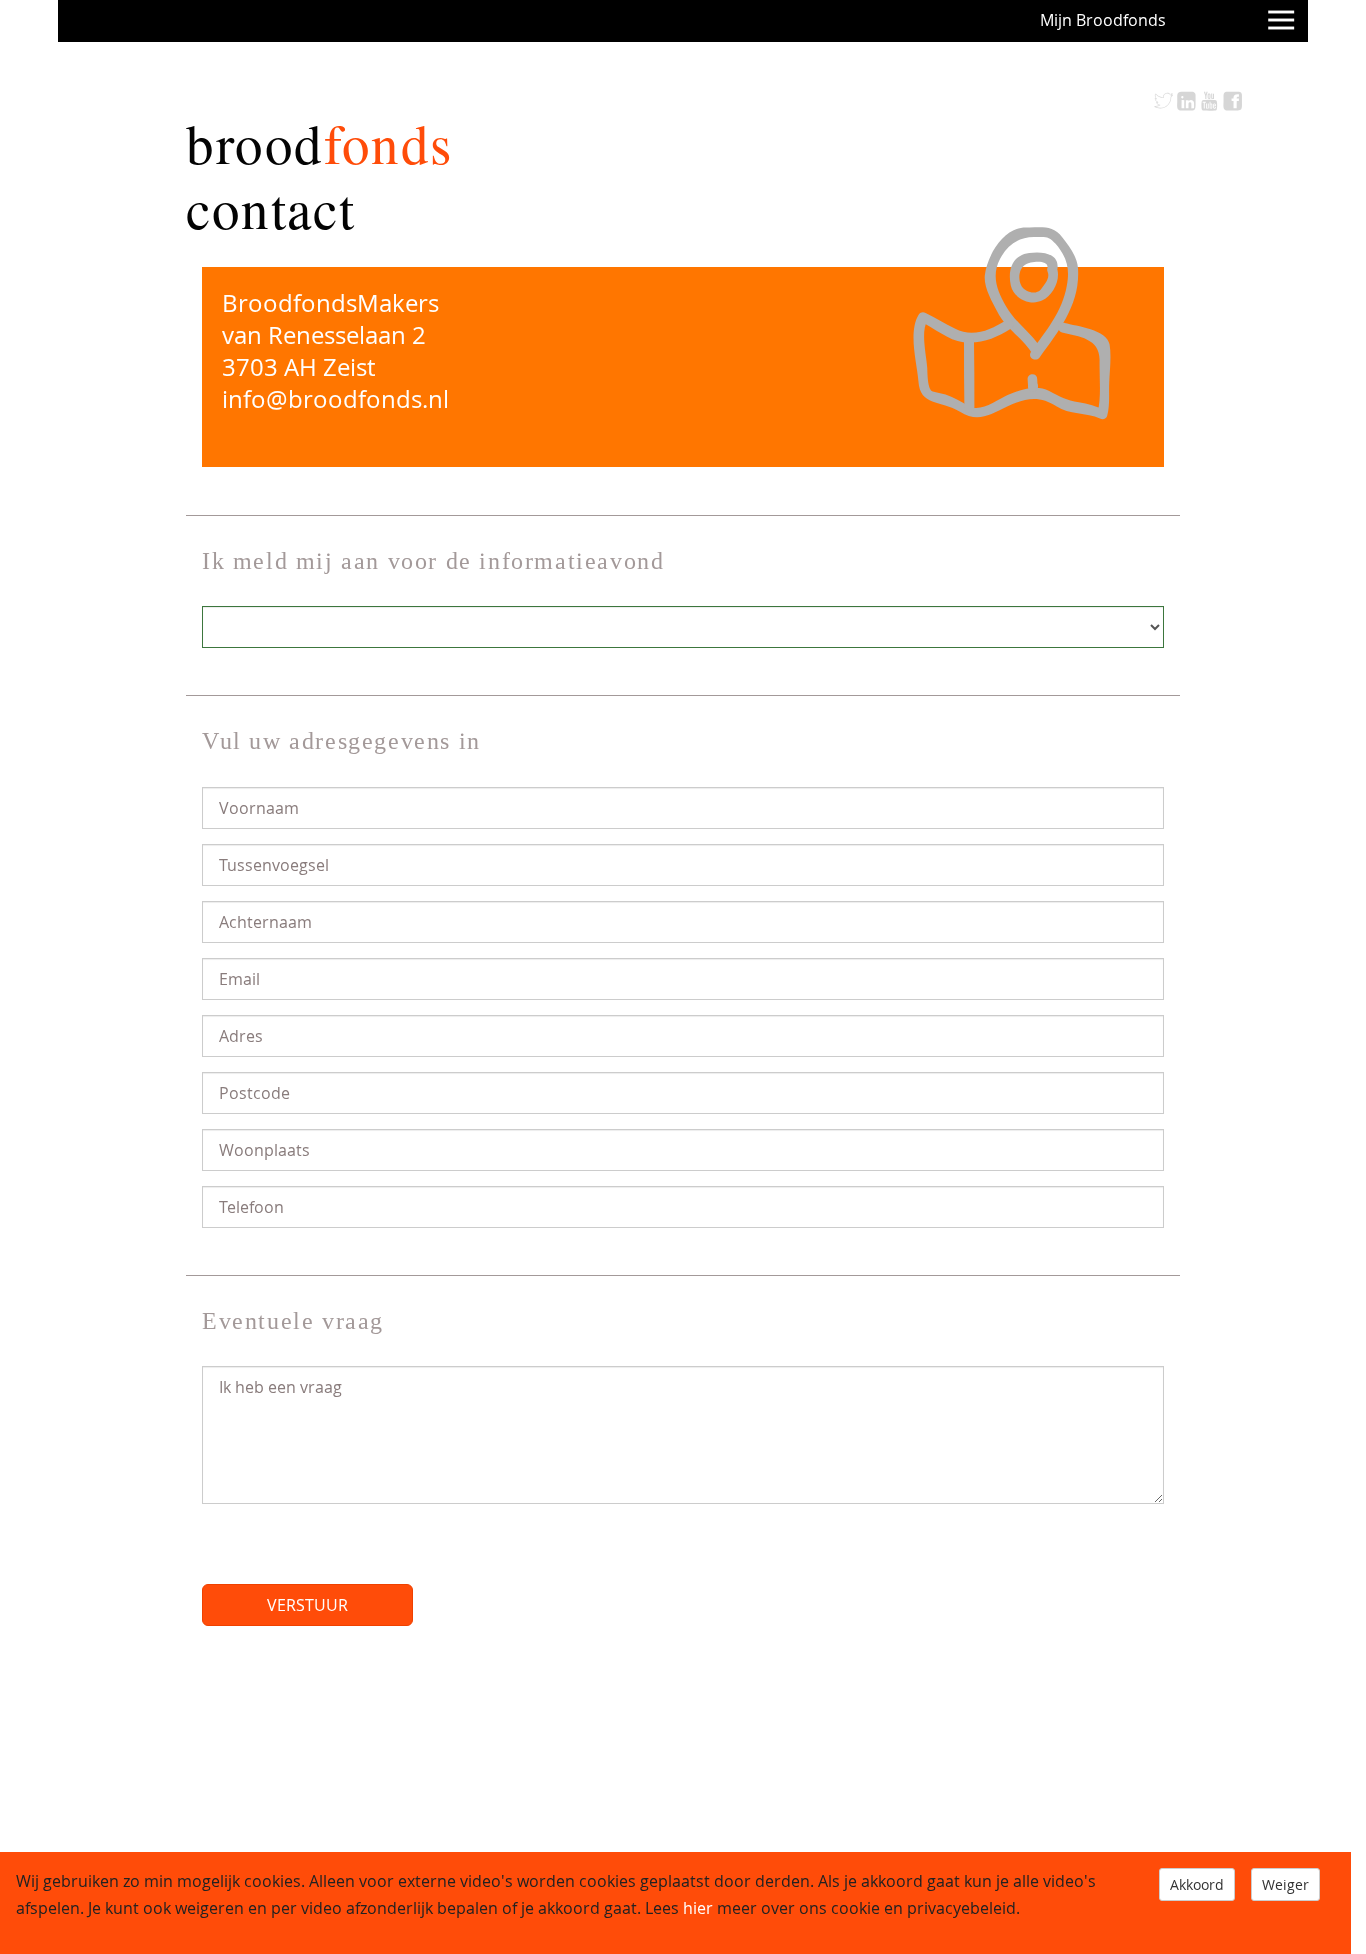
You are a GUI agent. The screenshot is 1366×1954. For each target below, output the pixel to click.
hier (698, 1908)
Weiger (1285, 1884)
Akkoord (1197, 1884)
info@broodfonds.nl (335, 399)
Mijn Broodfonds (1103, 20)
